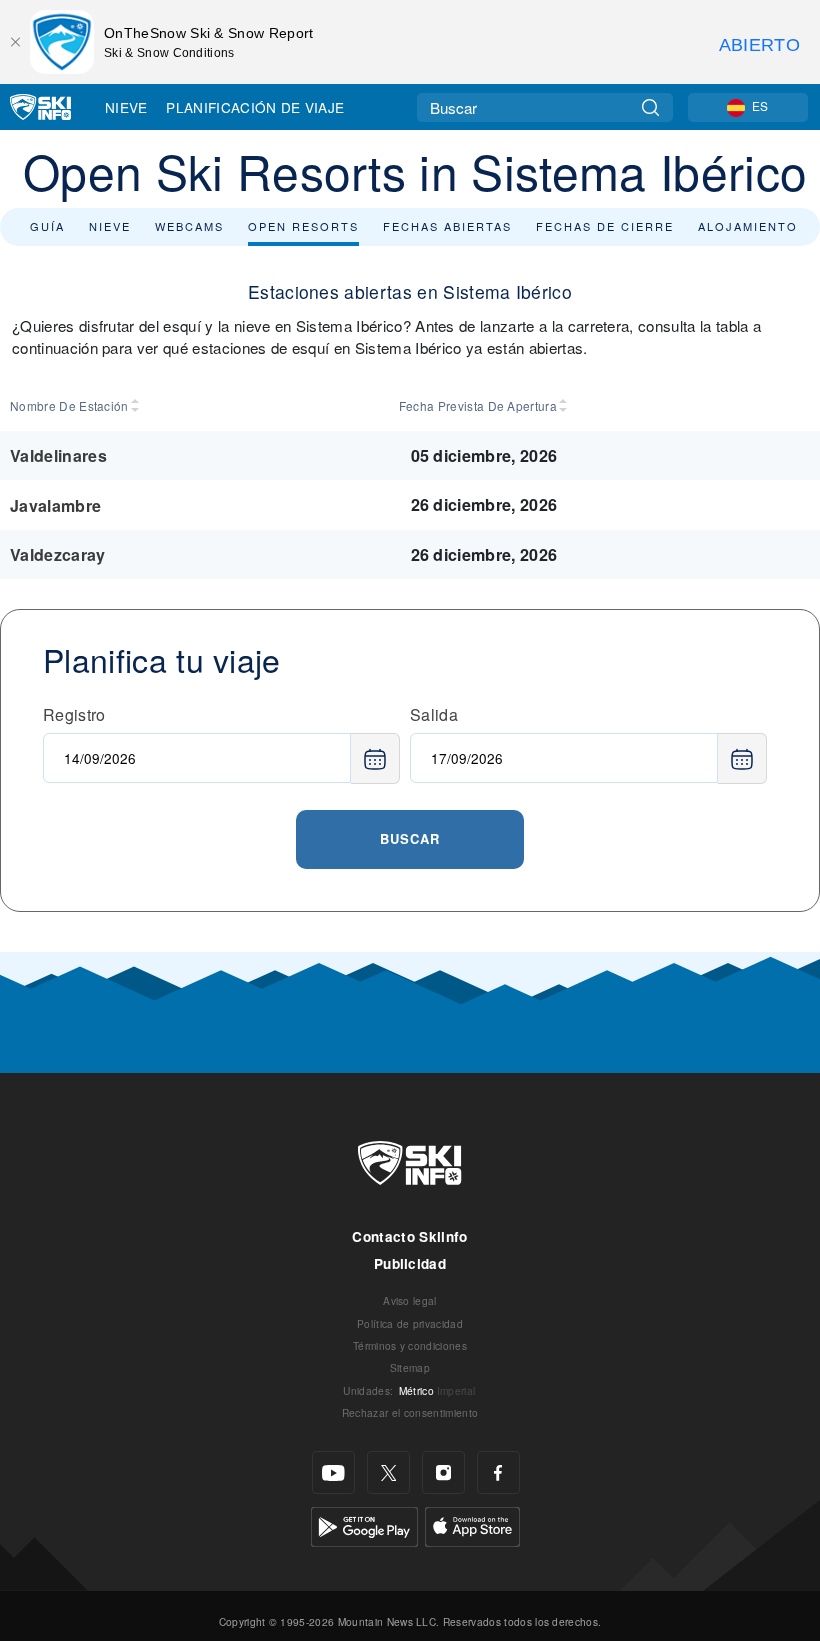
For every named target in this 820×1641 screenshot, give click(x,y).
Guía (47, 226)
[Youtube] (333, 1472)
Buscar (410, 838)
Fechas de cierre (605, 226)
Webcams (189, 226)
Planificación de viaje (255, 107)
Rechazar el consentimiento (410, 1412)
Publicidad (410, 1263)
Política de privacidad (410, 1323)
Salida (434, 714)
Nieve (126, 107)
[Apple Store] (472, 1524)
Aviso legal (410, 1300)
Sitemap (410, 1367)
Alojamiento (748, 226)
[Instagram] (443, 1472)
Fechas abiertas (447, 226)
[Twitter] (388, 1472)
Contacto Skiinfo (409, 1236)
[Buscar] (650, 107)
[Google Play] (364, 1524)
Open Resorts (303, 226)
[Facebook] (498, 1472)
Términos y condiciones (410, 1345)
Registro (74, 714)
